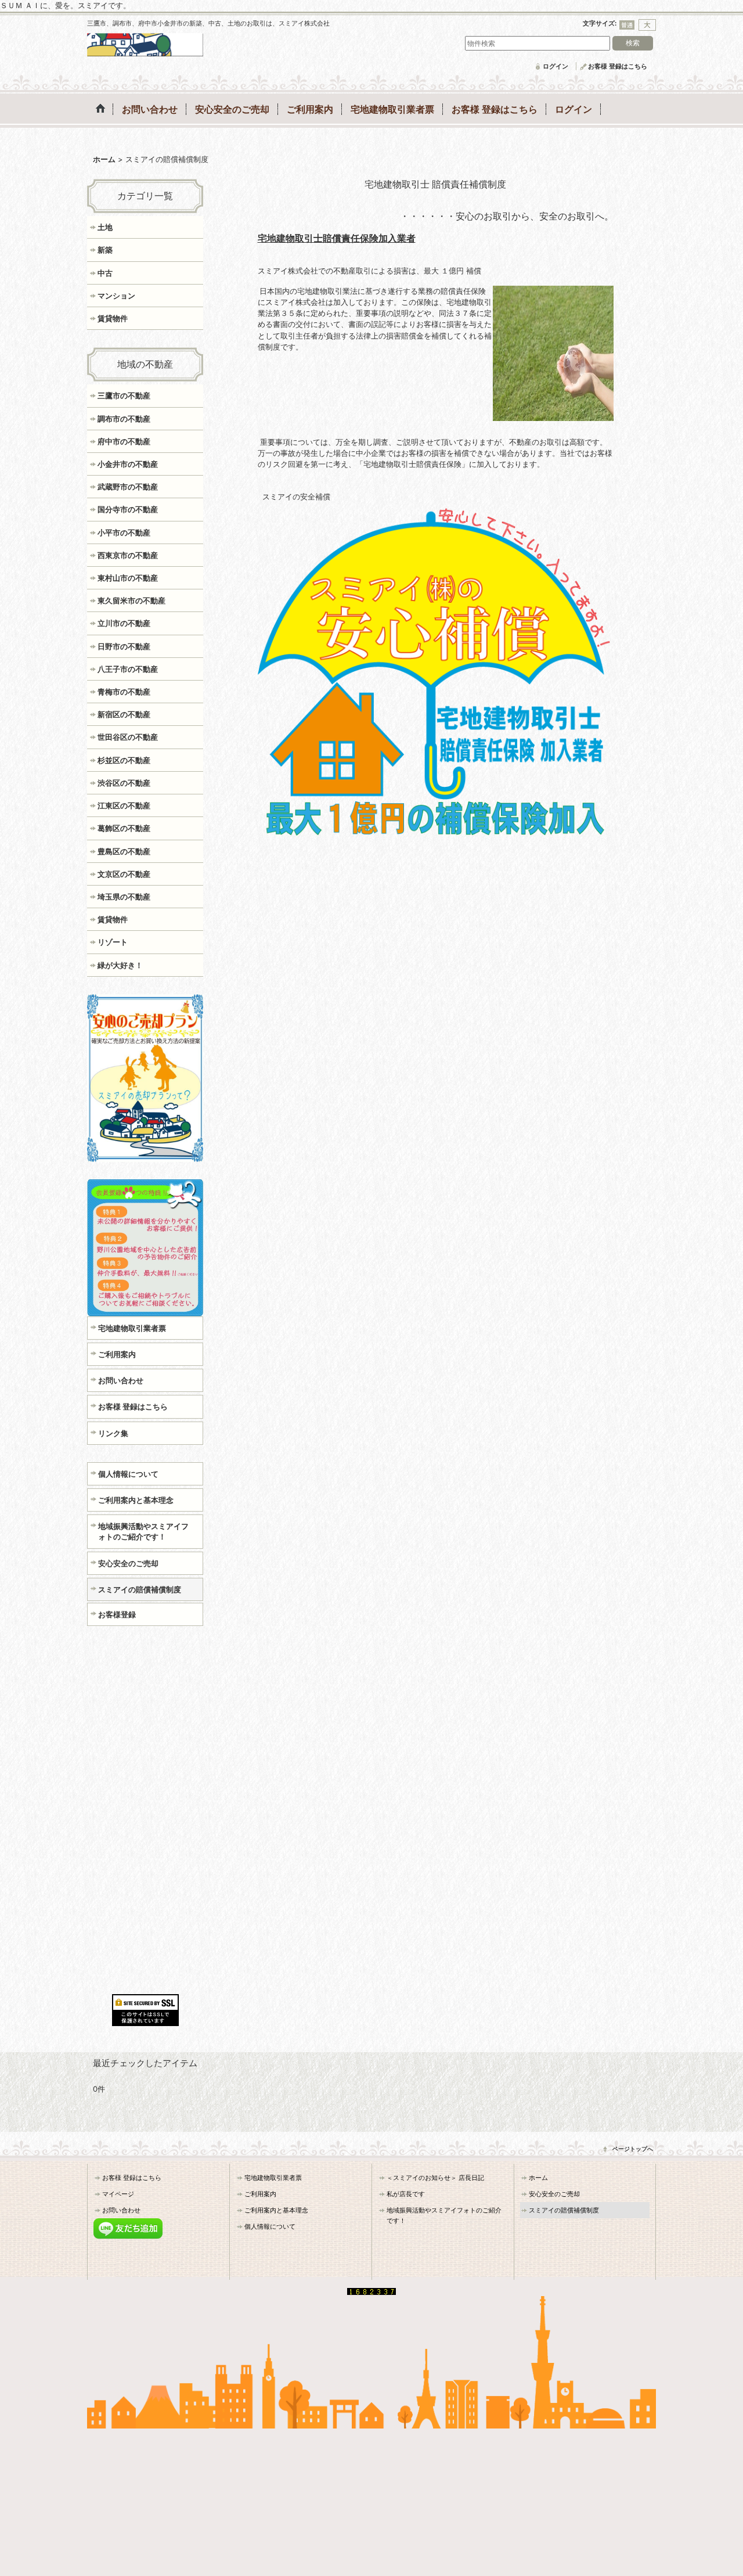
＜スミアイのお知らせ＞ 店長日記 (435, 2178)
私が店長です (406, 2194)
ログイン (556, 66)
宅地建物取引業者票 (132, 1328)
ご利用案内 (117, 1354)
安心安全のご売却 (128, 1563)
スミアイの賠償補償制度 (140, 1589)
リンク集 (113, 1433)
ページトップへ (633, 2149)
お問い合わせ (121, 1380)
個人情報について (128, 1474)
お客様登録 (117, 1614)
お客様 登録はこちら (618, 66)
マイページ (118, 2194)
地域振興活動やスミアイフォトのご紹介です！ (143, 1531)
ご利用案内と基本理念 (136, 1500)
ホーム (538, 2178)
